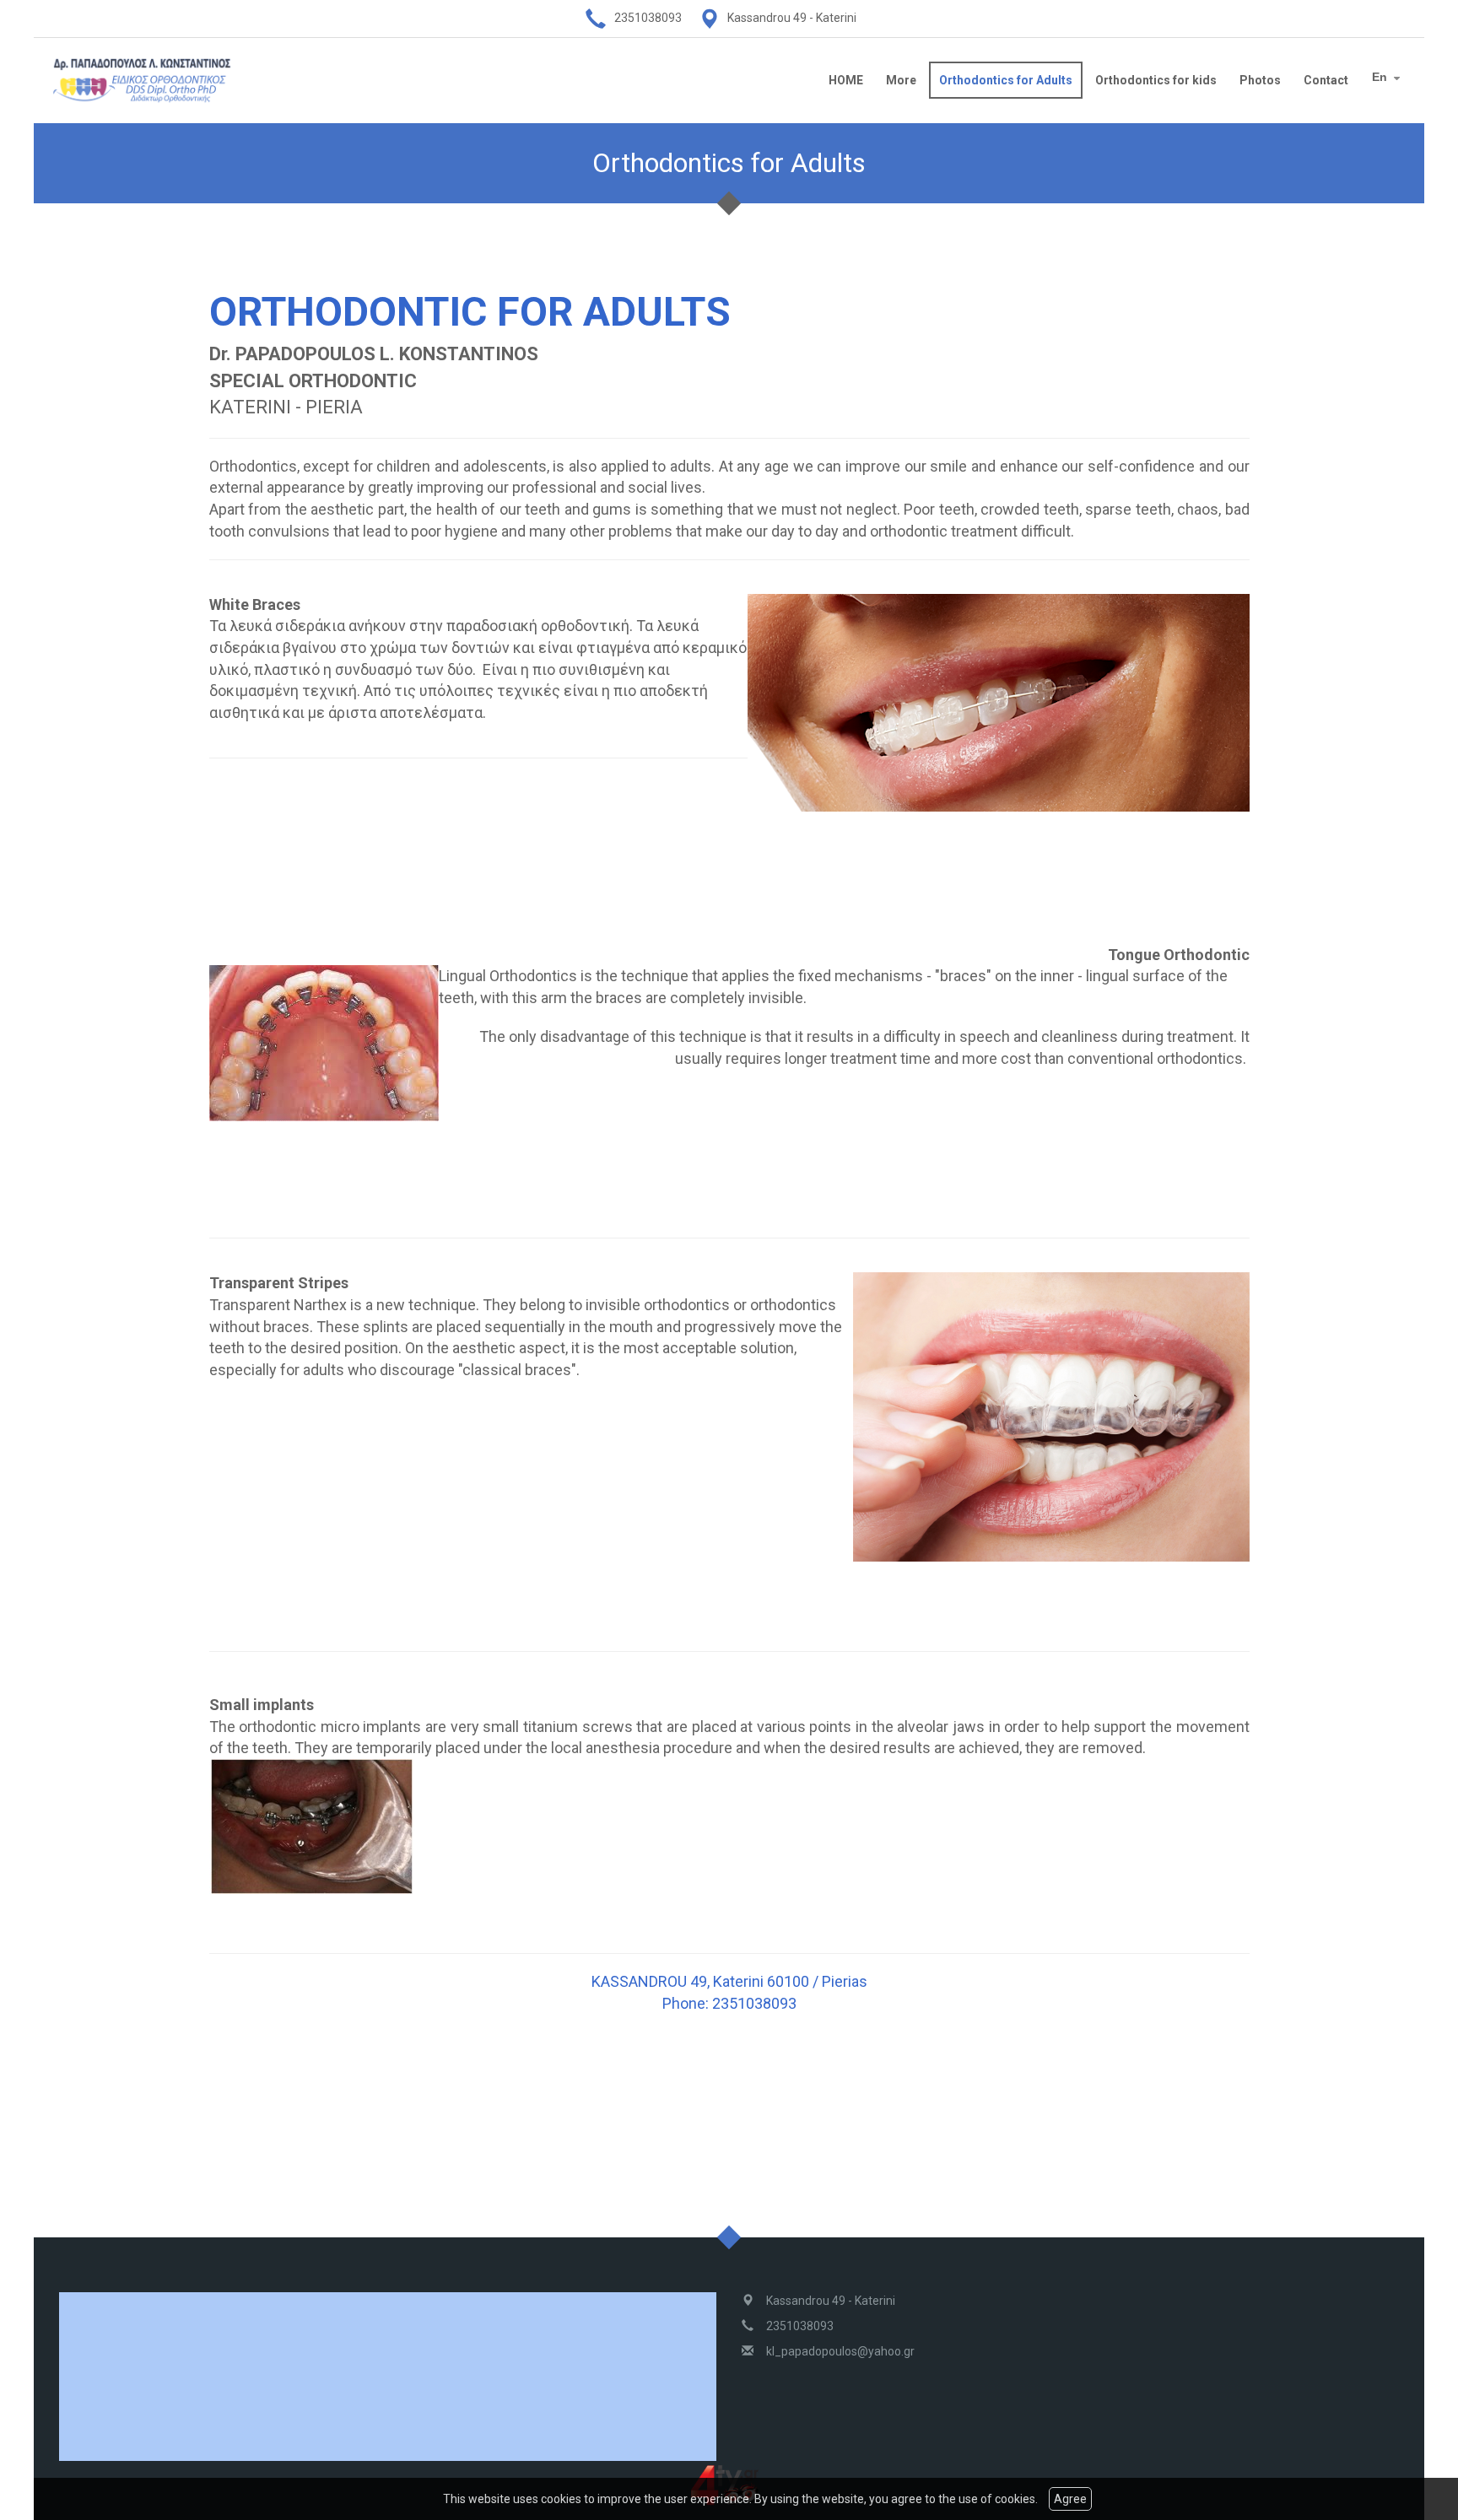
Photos (1260, 80)
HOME (846, 80)
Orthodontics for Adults (1006, 80)
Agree (1070, 2499)
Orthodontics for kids (1156, 80)
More (901, 80)
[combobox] (1388, 78)
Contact (1326, 80)
